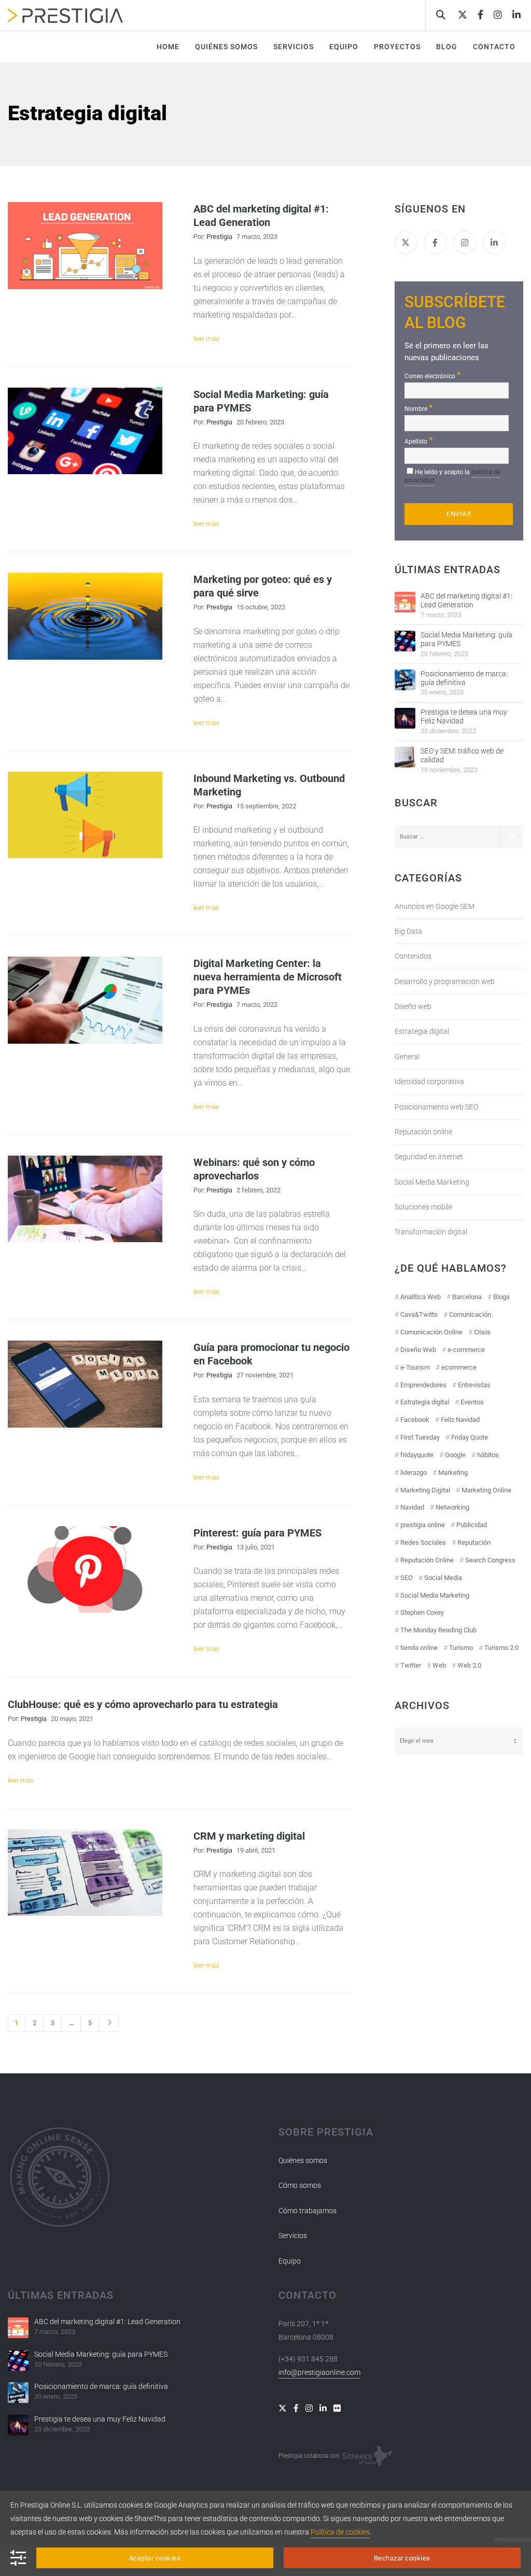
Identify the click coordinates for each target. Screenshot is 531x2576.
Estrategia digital (422, 1031)
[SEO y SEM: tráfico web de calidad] (405, 757)
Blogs (501, 1297)
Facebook (415, 1420)
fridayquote (417, 1455)
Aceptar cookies (155, 2558)
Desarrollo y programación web (445, 981)
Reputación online (423, 1132)
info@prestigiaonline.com (319, 2372)
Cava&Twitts (419, 1314)
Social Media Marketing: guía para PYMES (466, 639)
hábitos (488, 1455)
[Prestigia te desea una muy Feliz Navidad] (405, 718)
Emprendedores (423, 1385)
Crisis (482, 1332)
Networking (452, 1507)
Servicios (293, 2236)
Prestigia (219, 237)
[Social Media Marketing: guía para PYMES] (405, 641)
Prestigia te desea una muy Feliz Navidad (464, 716)
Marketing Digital (425, 1490)
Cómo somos (300, 2185)
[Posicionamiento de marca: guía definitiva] (405, 680)
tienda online (419, 1648)
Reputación (474, 1542)
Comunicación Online (431, 1332)
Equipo (290, 2261)
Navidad (412, 1507)
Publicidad (472, 1525)
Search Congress (490, 1560)
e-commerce (466, 1350)
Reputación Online (427, 1560)
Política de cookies (340, 2532)
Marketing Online (486, 1490)
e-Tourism (415, 1367)
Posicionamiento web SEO (436, 1107)
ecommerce (459, 1367)
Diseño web (413, 1006)
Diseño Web (418, 1350)
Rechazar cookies (402, 2558)
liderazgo (414, 1472)
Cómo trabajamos (308, 2211)
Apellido (419, 440)
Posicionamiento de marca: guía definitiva (464, 678)
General (407, 1057)
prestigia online (423, 1525)
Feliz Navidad (460, 1420)
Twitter (411, 1665)
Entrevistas (474, 1385)
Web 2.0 (469, 1665)
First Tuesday (420, 1437)
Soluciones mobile (423, 1207)
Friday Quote (470, 1437)
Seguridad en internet (429, 1157)
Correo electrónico (433, 375)
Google (455, 1455)
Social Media (443, 1578)
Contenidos (413, 956)
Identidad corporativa (429, 1081)
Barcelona (467, 1297)
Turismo (461, 1648)
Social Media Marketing (432, 1182)
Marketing (453, 1472)
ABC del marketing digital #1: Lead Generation (466, 600)
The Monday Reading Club (438, 1630)
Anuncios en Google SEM (435, 906)
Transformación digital (431, 1232)
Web (439, 1665)
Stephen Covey (422, 1612)
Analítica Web (421, 1297)
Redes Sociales (423, 1542)
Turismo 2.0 (501, 1648)
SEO (407, 1578)
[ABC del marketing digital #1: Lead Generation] (405, 602)
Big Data (408, 931)
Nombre (419, 408)
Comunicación (470, 1314)
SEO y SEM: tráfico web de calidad (462, 755)
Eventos (472, 1402)
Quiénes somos (303, 2160)
